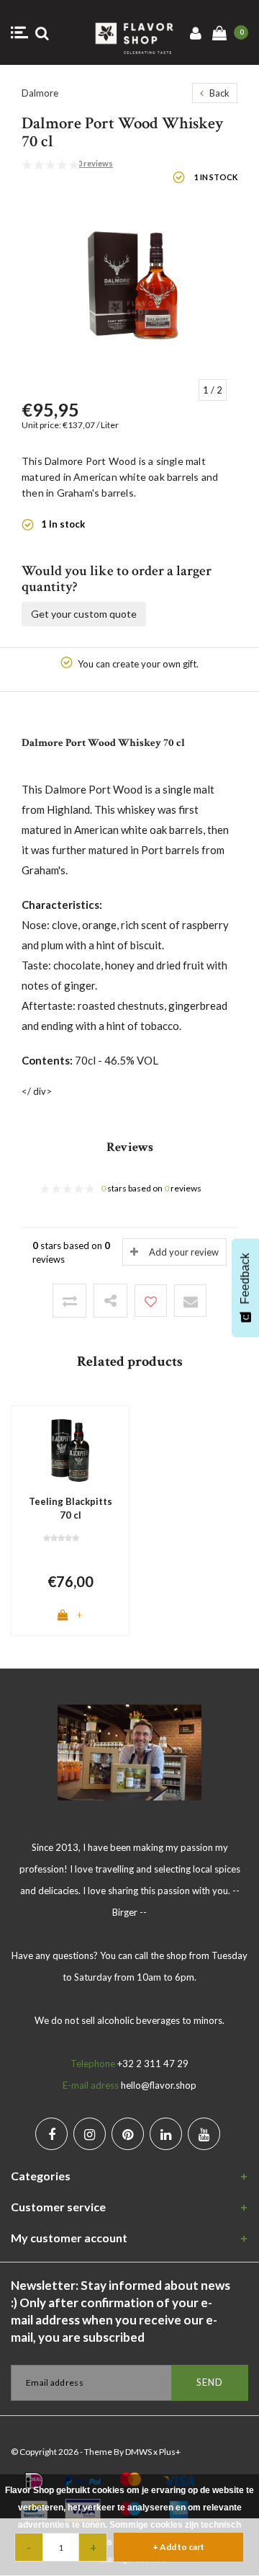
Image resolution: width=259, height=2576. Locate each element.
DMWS (138, 2452)
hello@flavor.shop (159, 2085)
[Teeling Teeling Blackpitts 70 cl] (70, 1449)
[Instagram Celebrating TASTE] (90, 2134)
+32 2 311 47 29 (153, 2064)
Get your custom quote (84, 614)
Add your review (184, 1252)
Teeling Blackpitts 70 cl (71, 1508)
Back (218, 93)
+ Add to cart (178, 2547)
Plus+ (170, 2452)
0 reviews (95, 163)
